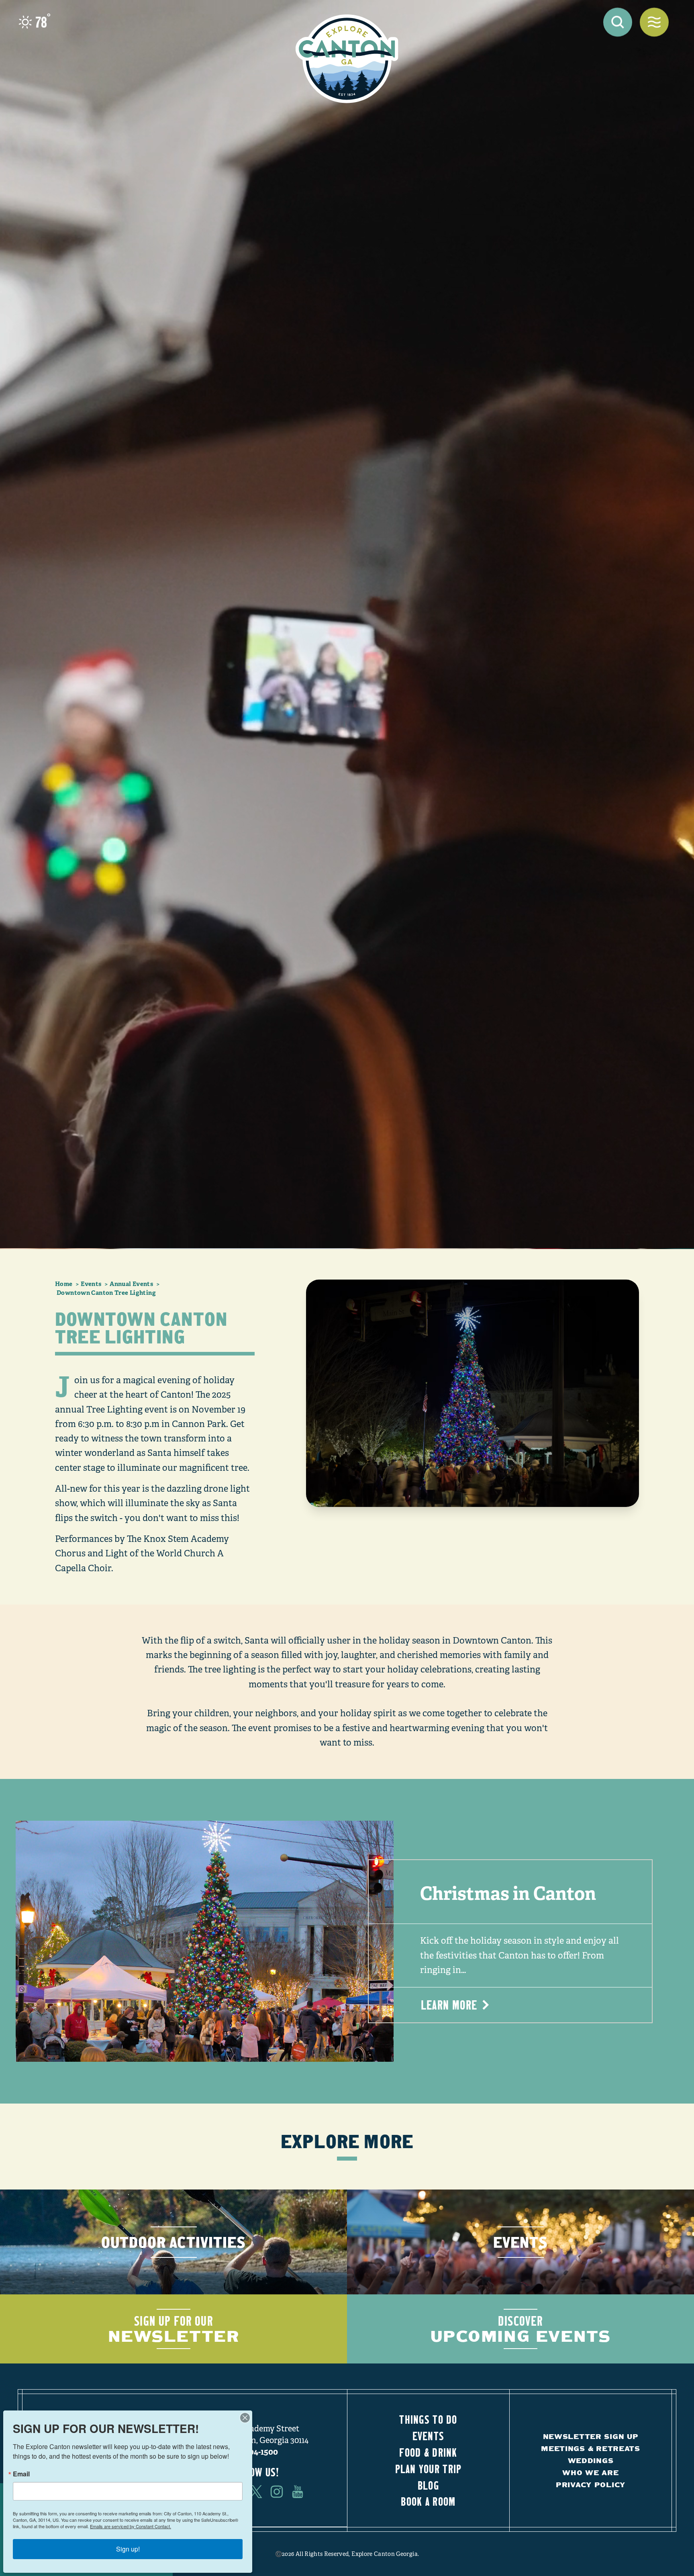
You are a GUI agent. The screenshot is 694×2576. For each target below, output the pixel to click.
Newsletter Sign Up (591, 2436)
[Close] (245, 2418)
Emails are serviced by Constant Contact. (131, 2526)
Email (21, 2474)
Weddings (591, 2460)
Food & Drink (428, 2452)
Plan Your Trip (429, 2469)
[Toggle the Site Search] (618, 22)
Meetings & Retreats (591, 2448)
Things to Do (428, 2419)
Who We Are (590, 2473)
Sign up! (128, 2549)
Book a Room (428, 2501)
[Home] (347, 59)
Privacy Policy (591, 2485)
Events (429, 2436)
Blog (428, 2485)
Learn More (449, 2005)
